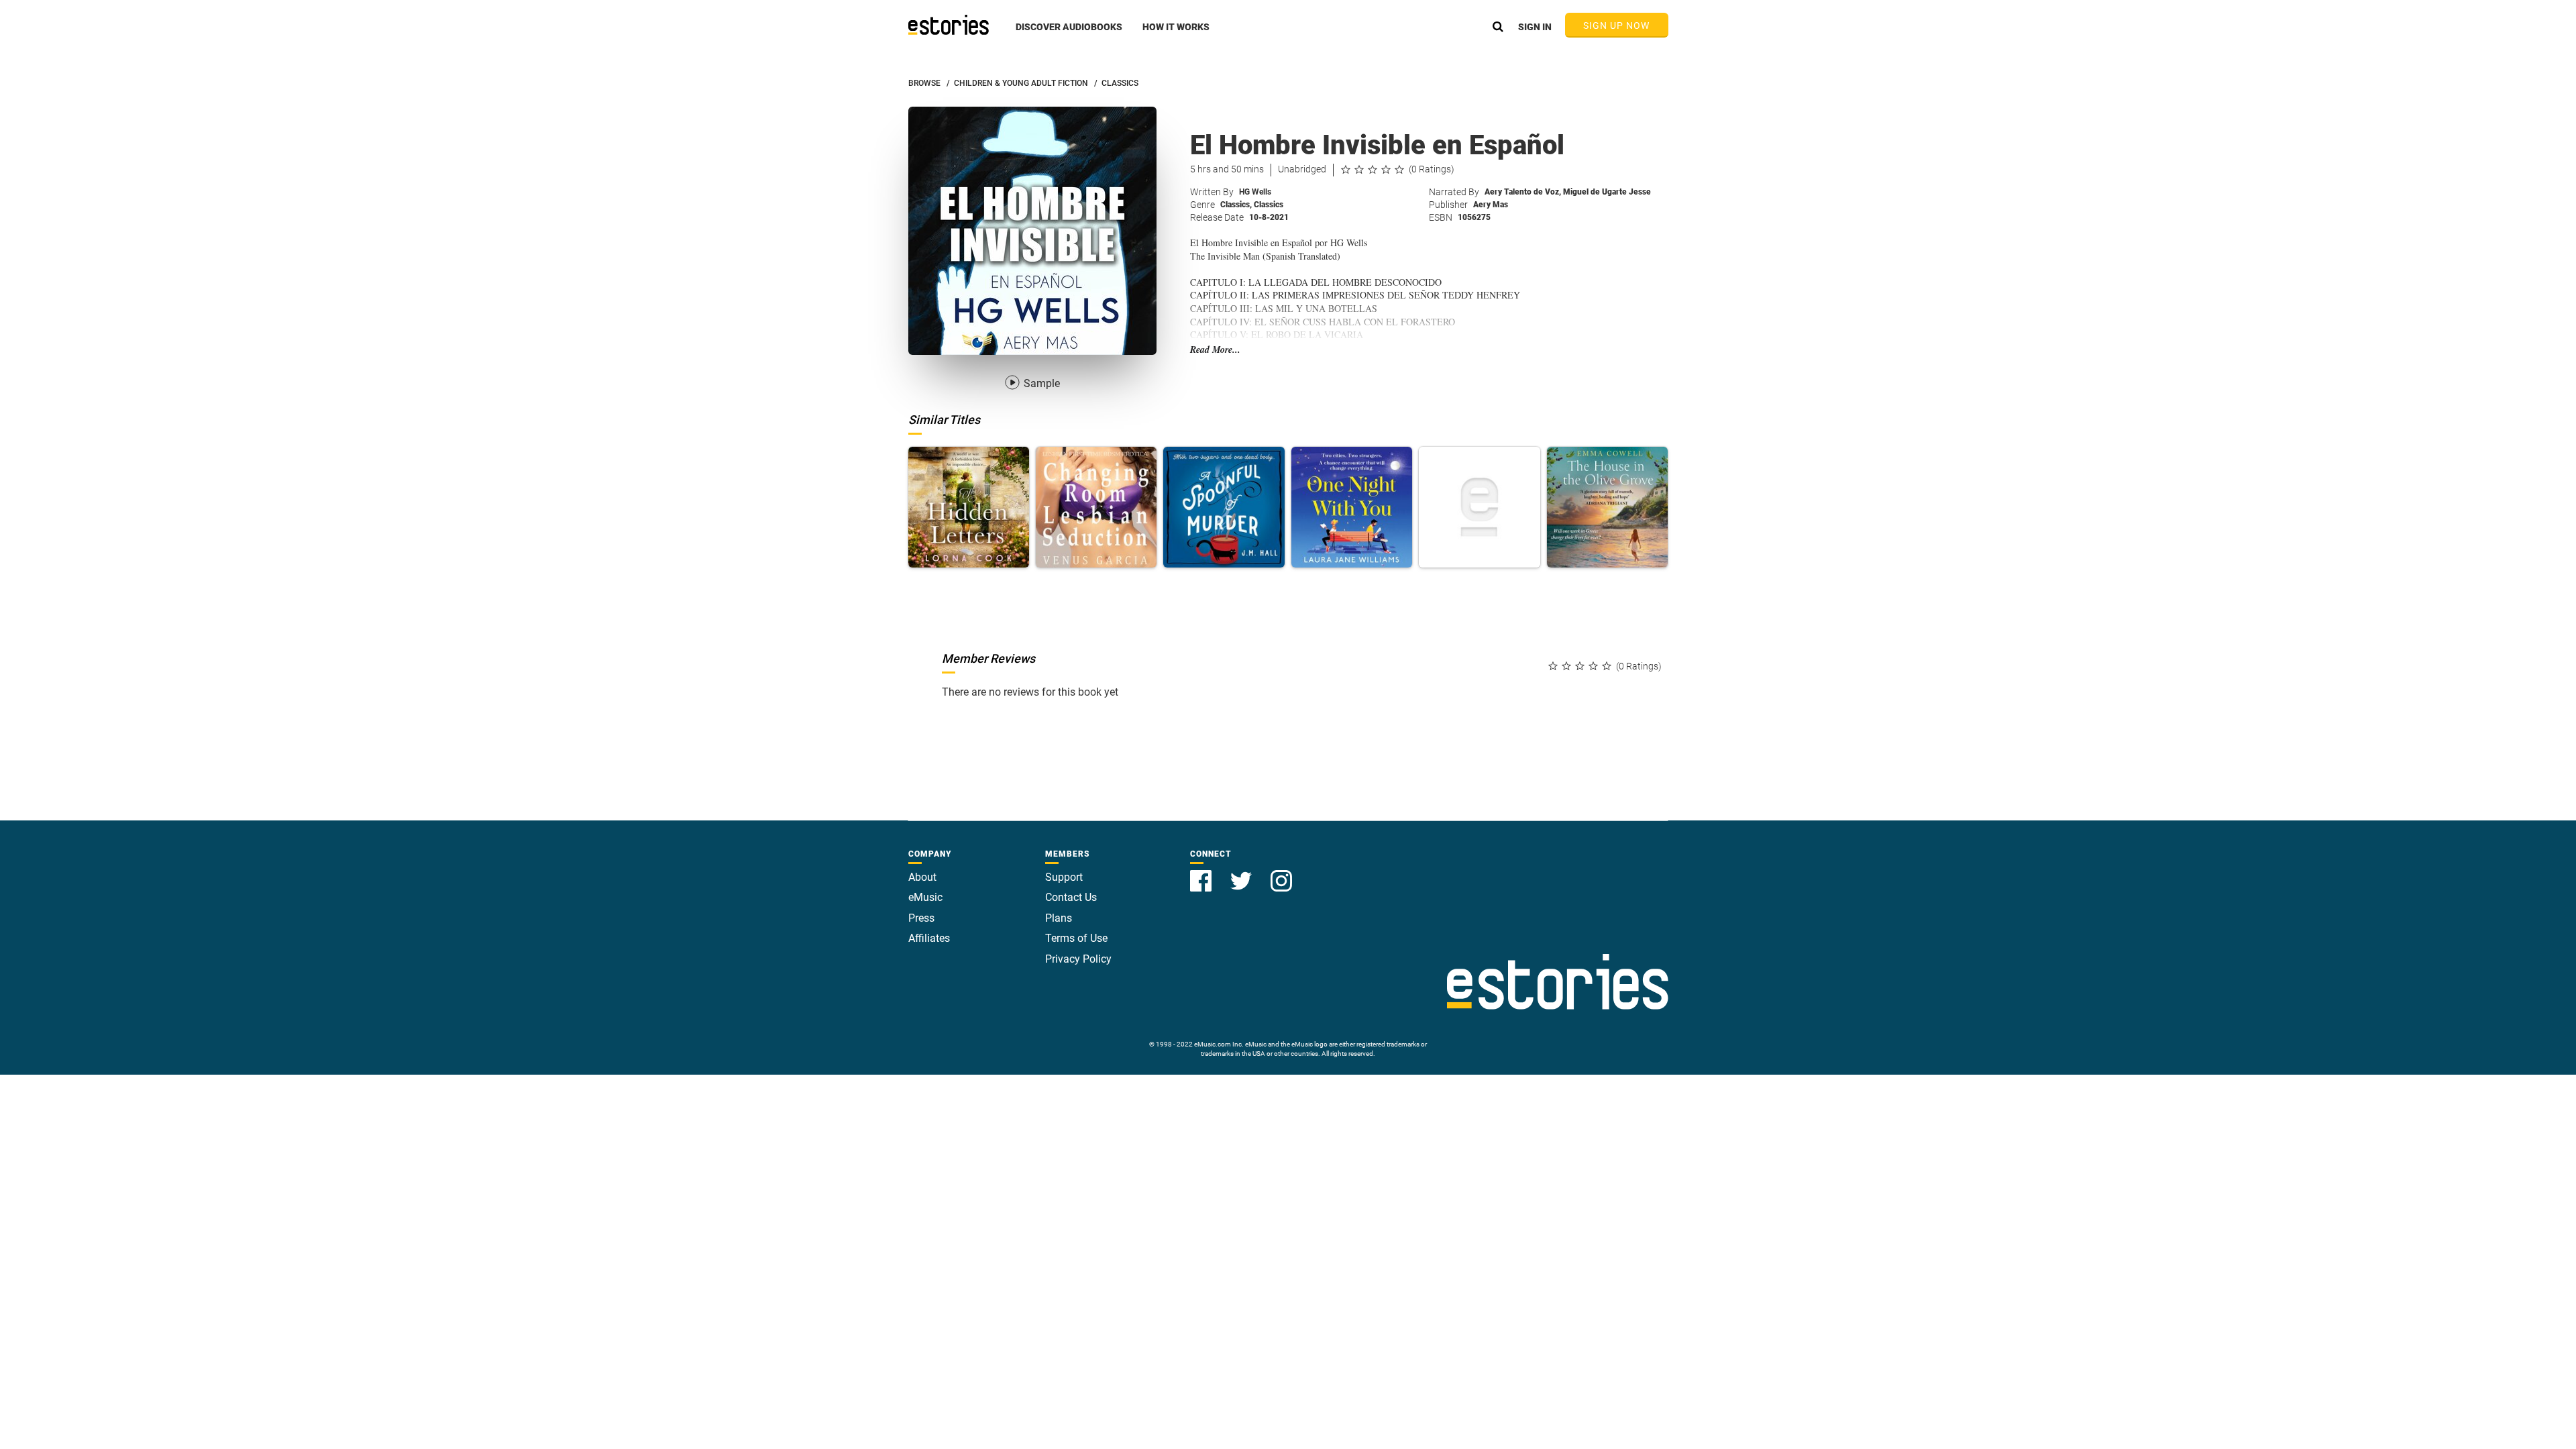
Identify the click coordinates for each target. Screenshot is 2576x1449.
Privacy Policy (1078, 959)
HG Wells (1255, 192)
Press (921, 918)
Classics (1236, 205)
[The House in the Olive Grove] (1607, 507)
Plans (1059, 918)
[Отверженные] (1479, 507)
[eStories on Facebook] (1202, 873)
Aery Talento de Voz (1523, 192)
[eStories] (949, 25)
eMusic (925, 897)
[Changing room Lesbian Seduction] (1096, 507)
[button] (1069, 34)
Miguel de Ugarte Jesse (1607, 192)
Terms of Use (1076, 938)
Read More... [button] (1215, 350)
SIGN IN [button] (1535, 27)
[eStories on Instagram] (1281, 873)
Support (1064, 877)
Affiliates (929, 938)
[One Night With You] (1352, 507)
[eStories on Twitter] (1242, 873)
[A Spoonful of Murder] (1224, 507)
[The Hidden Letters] (969, 507)
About (922, 877)
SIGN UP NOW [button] (1617, 25)
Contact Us (1071, 897)
